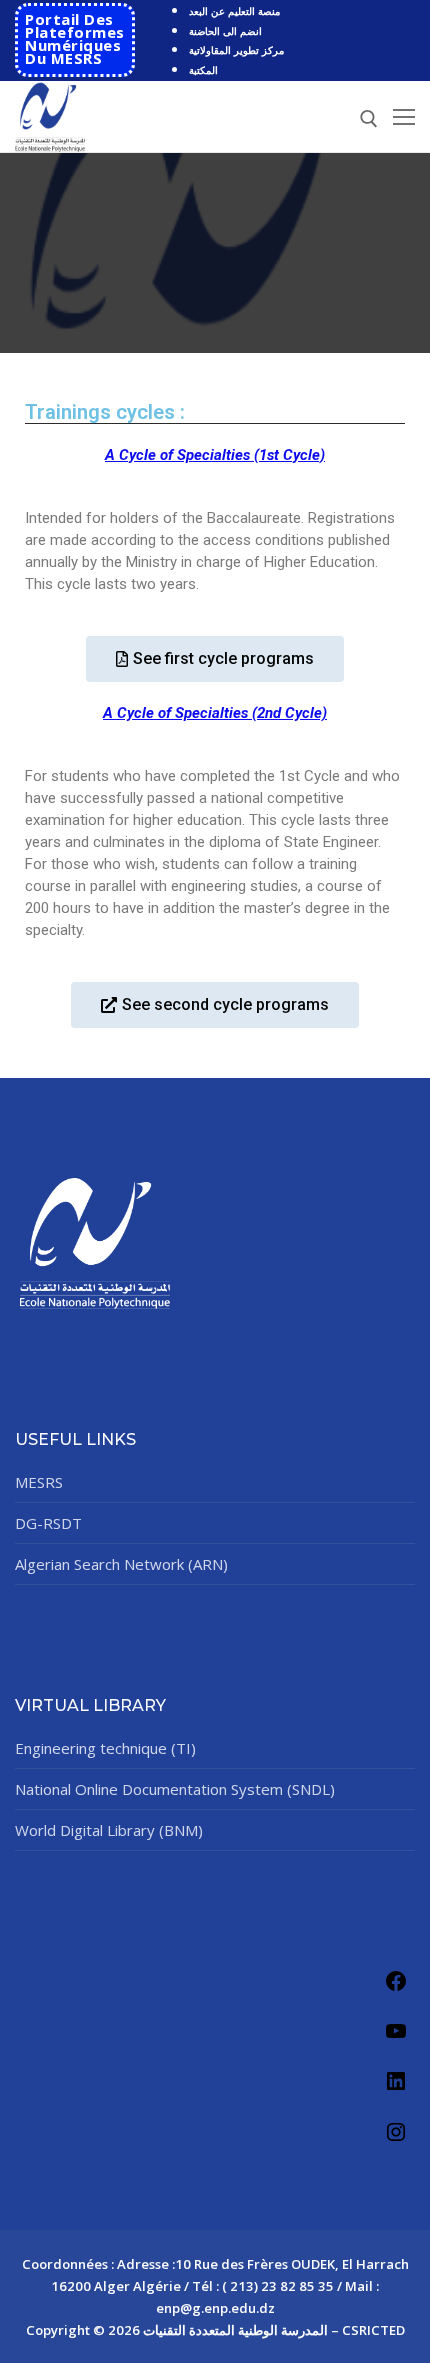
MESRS (39, 1482)
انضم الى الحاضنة (225, 31)
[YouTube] (396, 2031)
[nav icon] (404, 116)
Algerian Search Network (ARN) (121, 1564)
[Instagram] (396, 2131)
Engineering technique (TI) (105, 1748)
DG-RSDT (48, 1523)
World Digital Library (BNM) (109, 1830)
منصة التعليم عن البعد (234, 11)
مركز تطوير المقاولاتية (236, 50)
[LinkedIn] (396, 2081)
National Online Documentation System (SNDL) (175, 1789)
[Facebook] (396, 1980)
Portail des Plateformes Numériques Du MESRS (75, 38)
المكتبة (203, 70)
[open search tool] (369, 119)
